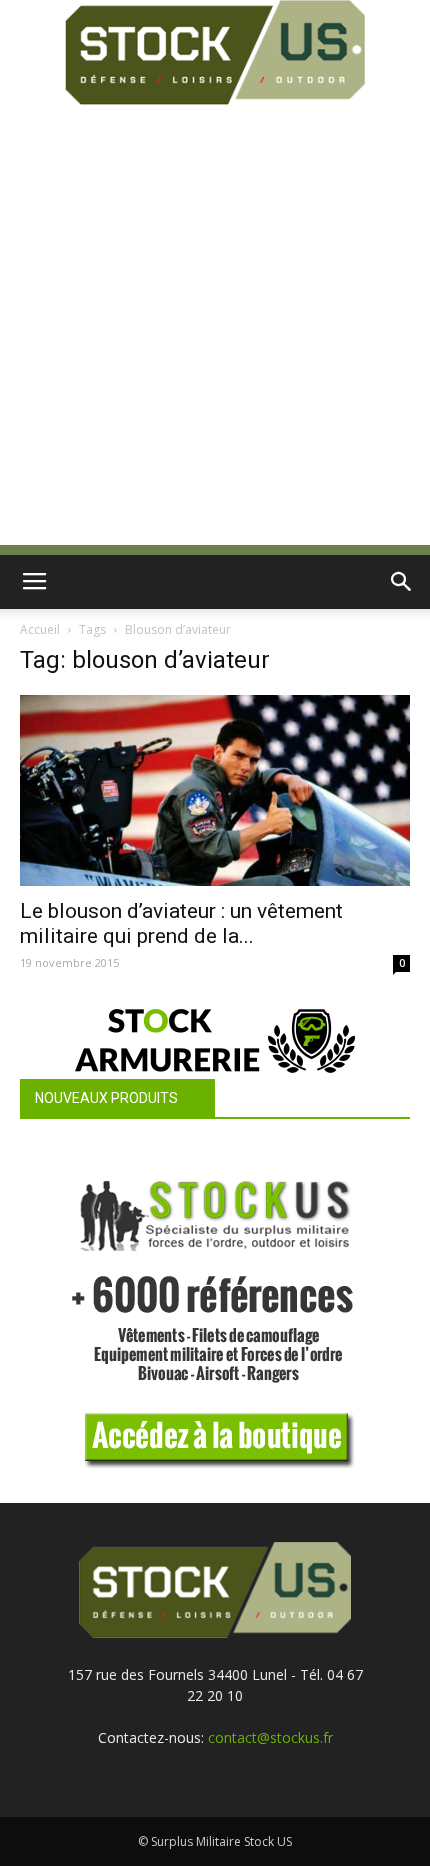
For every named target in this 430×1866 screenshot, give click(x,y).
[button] (402, 582)
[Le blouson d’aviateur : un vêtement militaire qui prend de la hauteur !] (215, 790)
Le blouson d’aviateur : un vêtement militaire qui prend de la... (181, 923)
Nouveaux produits (106, 1098)
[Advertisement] (215, 330)
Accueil (40, 629)
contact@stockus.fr (270, 1737)
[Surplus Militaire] (215, 52)
